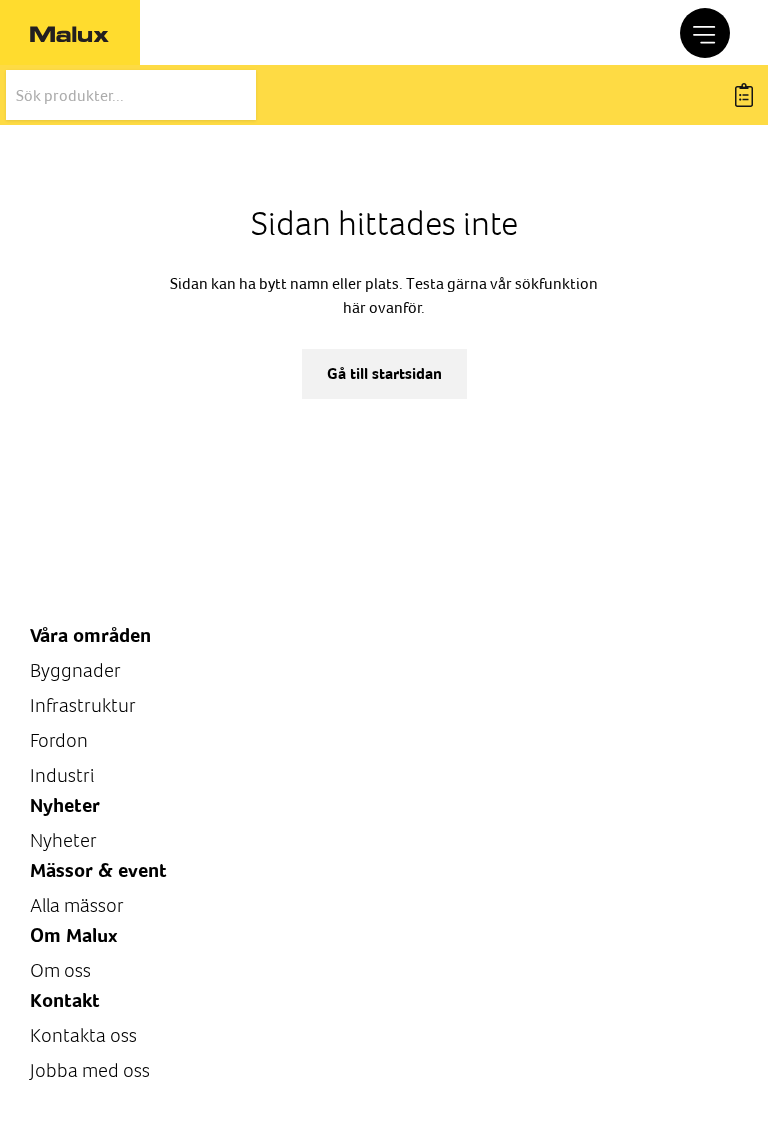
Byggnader (75, 670)
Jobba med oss (90, 1070)
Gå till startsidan (384, 373)
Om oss (60, 970)
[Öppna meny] (705, 33)
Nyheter (63, 840)
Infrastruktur (83, 705)
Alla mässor (77, 905)
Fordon (59, 740)
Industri (62, 775)
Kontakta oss (83, 1035)
